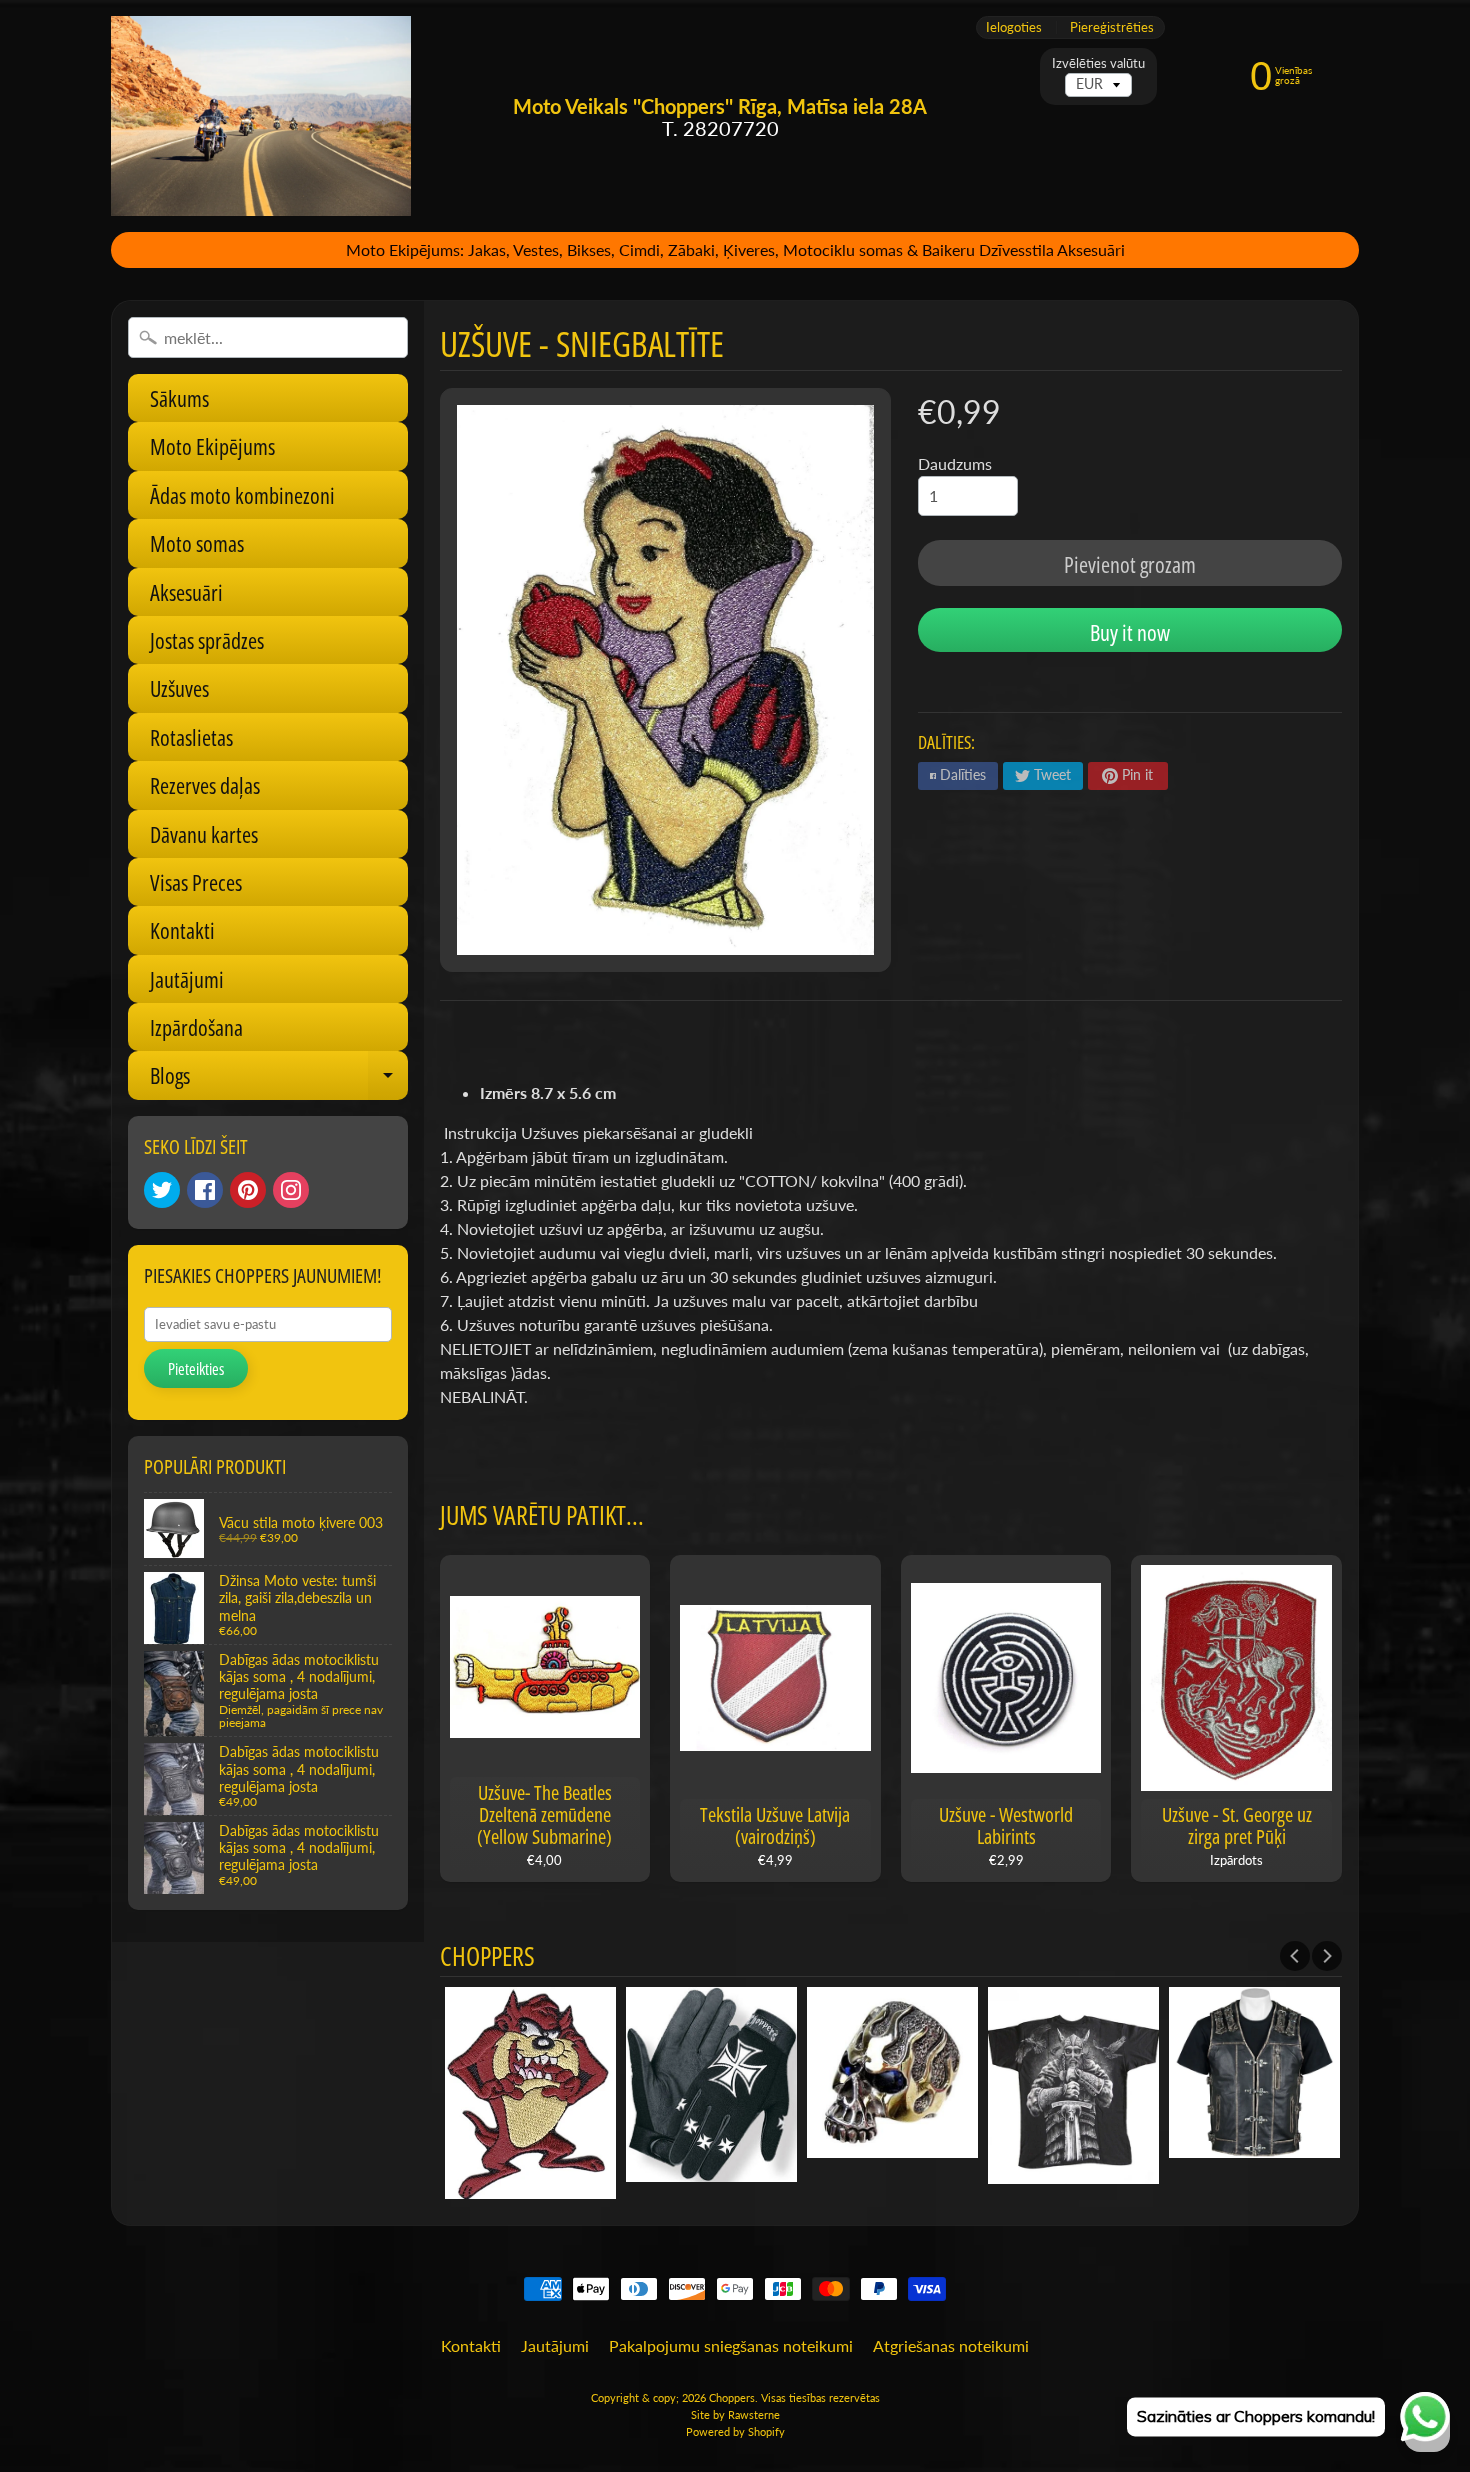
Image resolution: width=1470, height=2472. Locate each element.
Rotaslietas (191, 737)
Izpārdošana (196, 1027)
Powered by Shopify (735, 2431)
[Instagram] (291, 1190)
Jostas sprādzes (207, 640)
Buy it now (1130, 632)
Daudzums (955, 463)
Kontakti (182, 930)
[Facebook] (205, 1190)
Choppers (732, 2397)
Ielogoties (1014, 27)
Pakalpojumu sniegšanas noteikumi (731, 2345)
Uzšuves (179, 688)
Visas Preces (196, 882)
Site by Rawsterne (735, 2414)
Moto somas (197, 543)
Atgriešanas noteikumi (951, 2345)
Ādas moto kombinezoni (242, 495)
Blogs (279, 1079)
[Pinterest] (248, 1190)
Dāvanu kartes (204, 834)
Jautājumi (187, 979)
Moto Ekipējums (212, 446)
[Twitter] (162, 1190)
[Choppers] (261, 116)
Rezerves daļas (205, 785)
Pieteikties (196, 1369)
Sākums (179, 398)
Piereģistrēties (1112, 27)
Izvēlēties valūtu (1098, 63)
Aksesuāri (186, 592)
